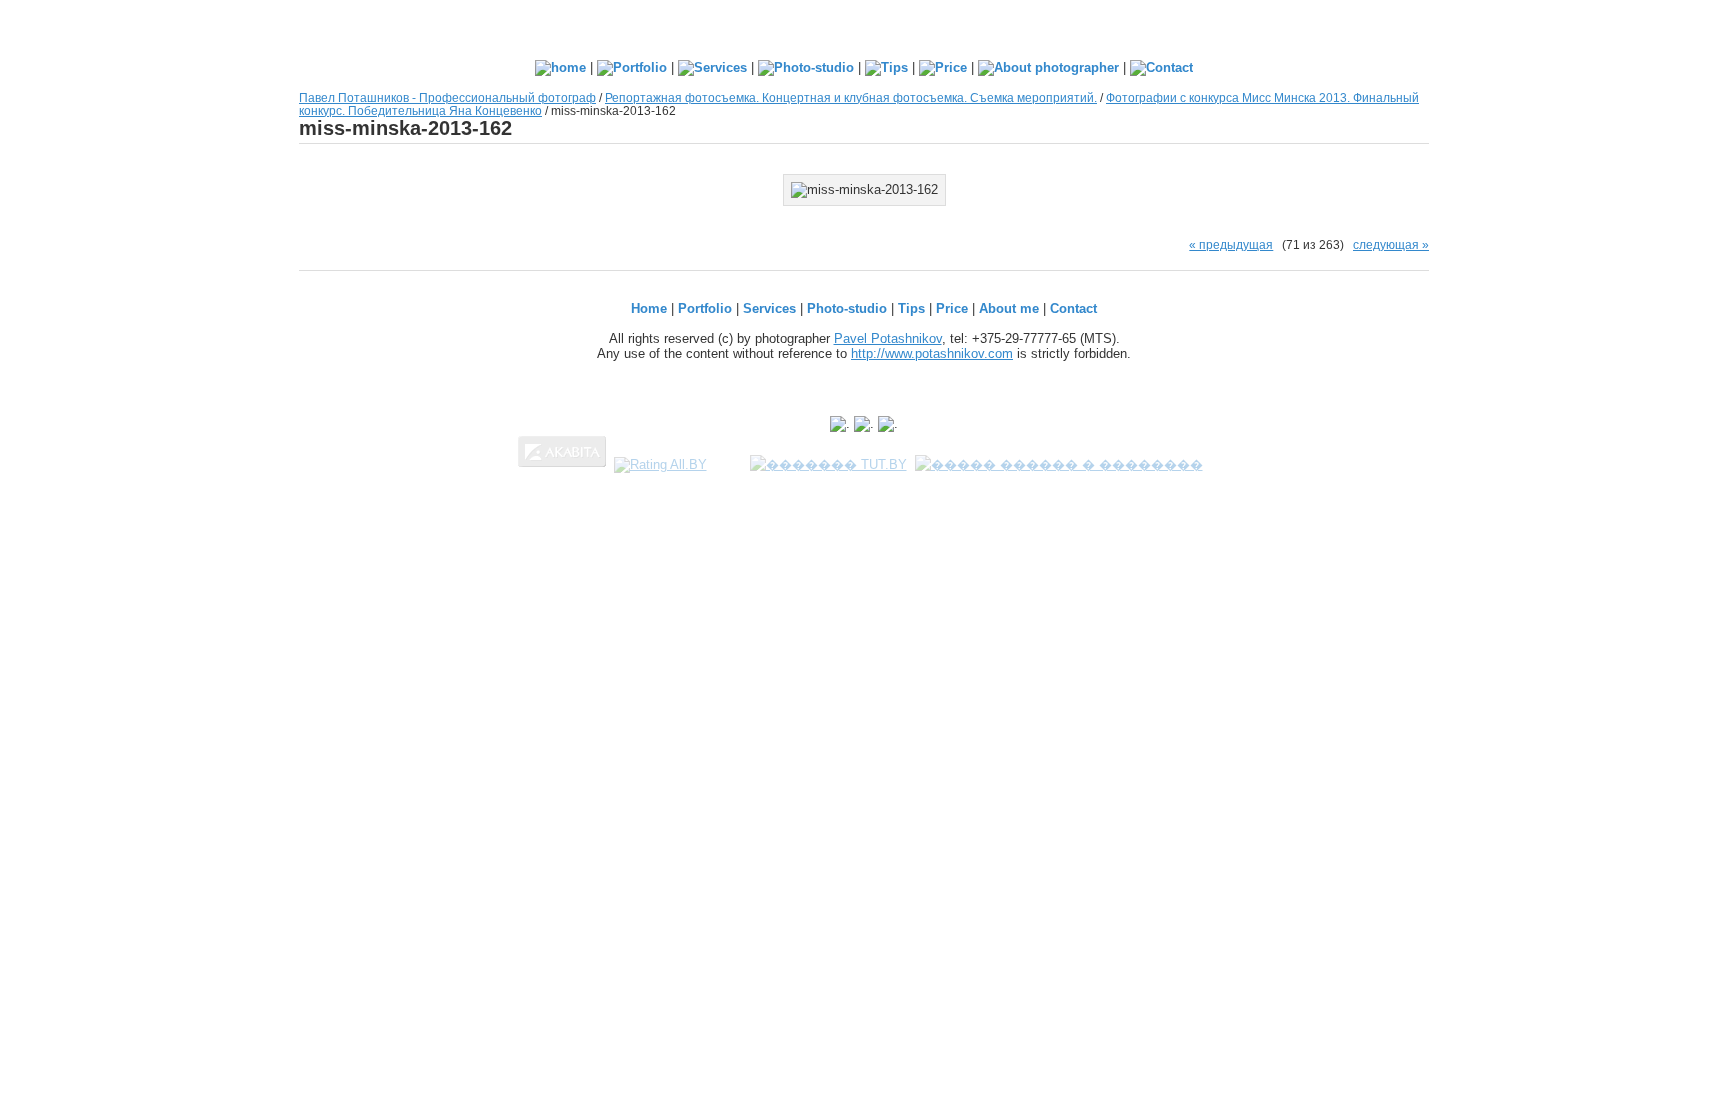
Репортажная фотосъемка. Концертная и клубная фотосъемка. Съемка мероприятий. (851, 97)
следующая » (1391, 244)
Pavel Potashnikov (888, 338)
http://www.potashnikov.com (932, 353)
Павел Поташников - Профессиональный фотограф (447, 97)
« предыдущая (1231, 244)
